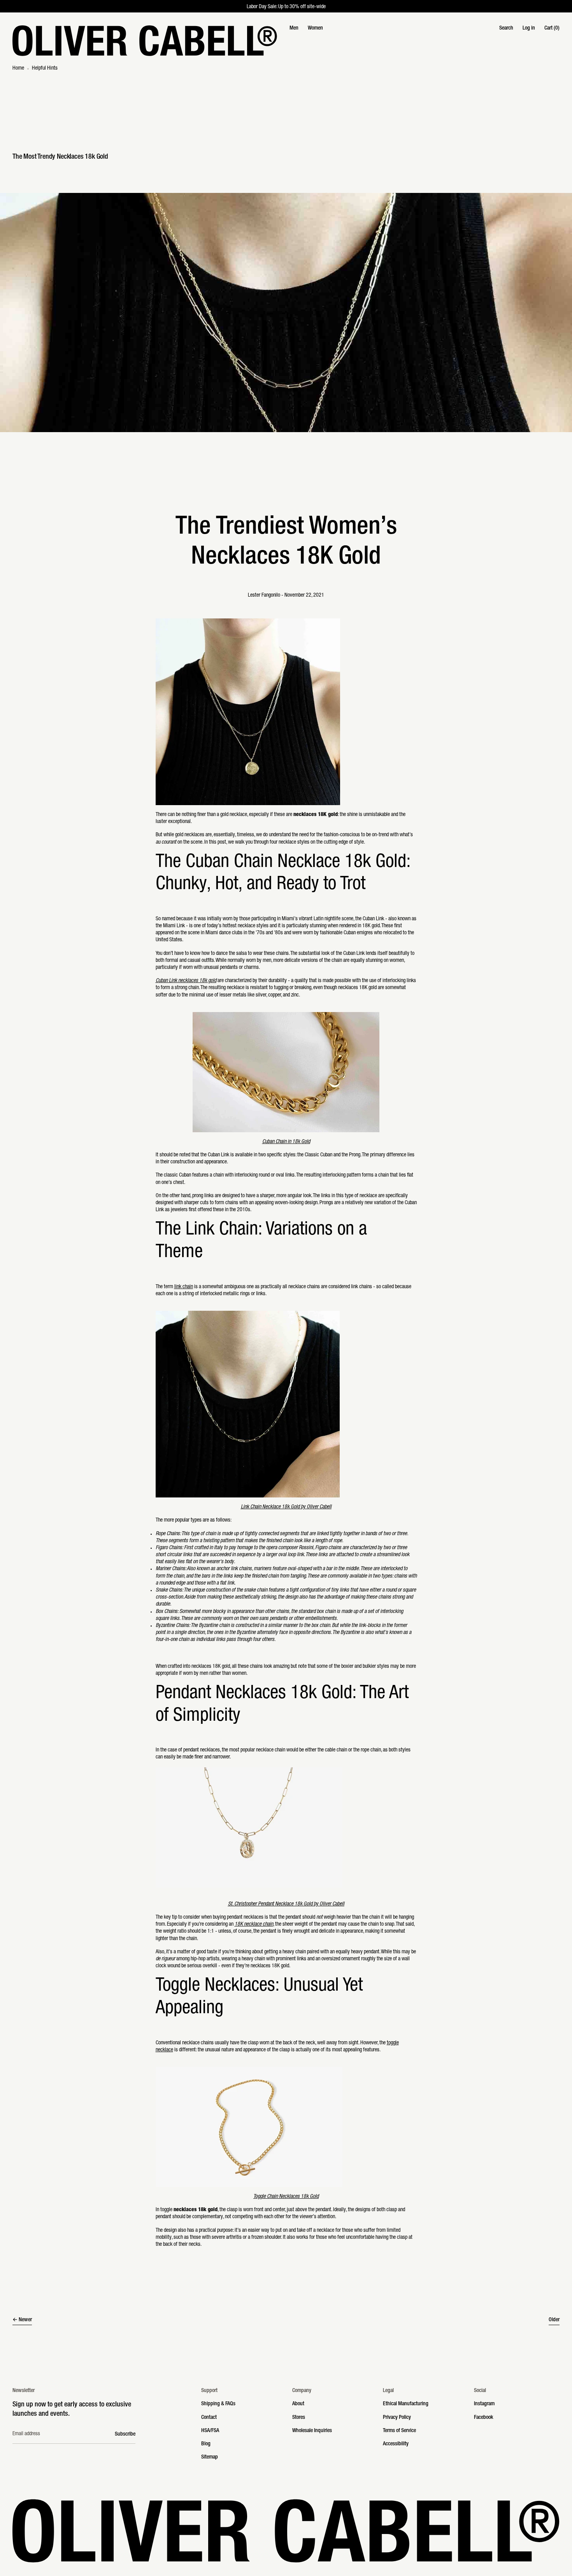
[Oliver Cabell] (145, 41)
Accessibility (396, 2444)
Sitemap (210, 2457)
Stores (299, 2418)
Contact (209, 2418)
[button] (506, 28)
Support (209, 2391)
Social (480, 2391)
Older (554, 2320)
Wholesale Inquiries (312, 2431)
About (298, 2404)
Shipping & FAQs (218, 2404)
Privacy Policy (397, 2418)
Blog (206, 2444)
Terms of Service (399, 2431)
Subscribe (125, 2434)
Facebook (483, 2418)
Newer (25, 2320)
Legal (388, 2391)
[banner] (286, 41)
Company (302, 2391)
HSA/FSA (210, 2431)
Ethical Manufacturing (406, 2404)
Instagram (484, 2404)
